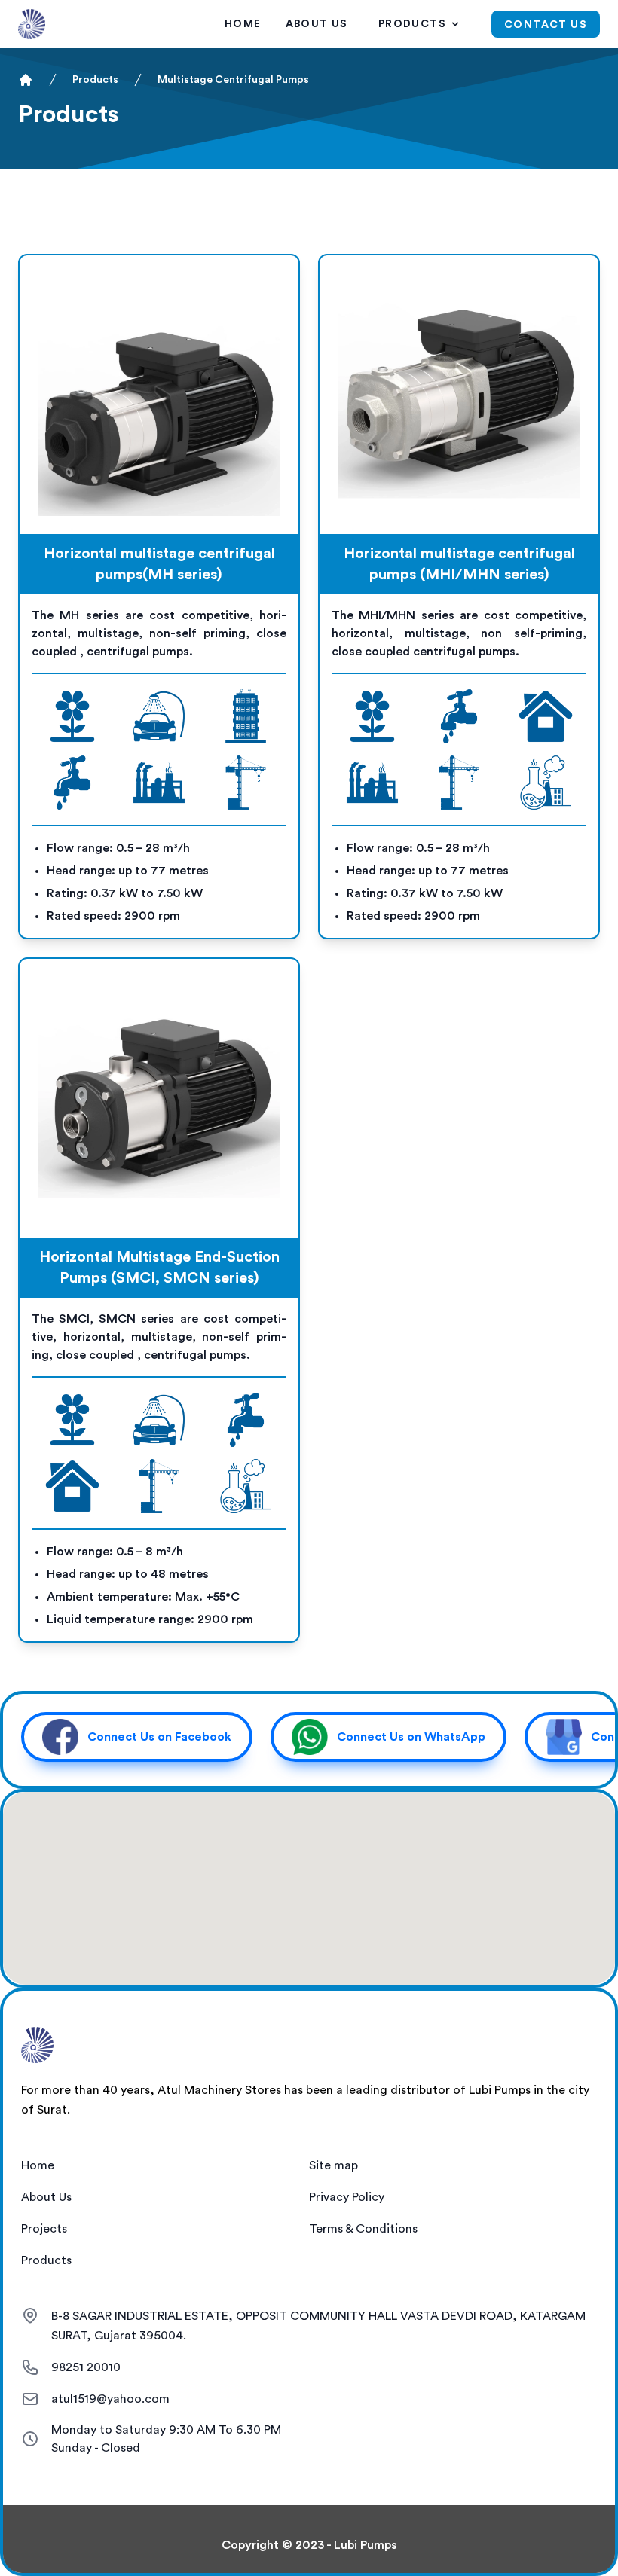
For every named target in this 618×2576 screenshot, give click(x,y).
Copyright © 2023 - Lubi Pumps (309, 2545)
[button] (137, 1737)
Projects (44, 2229)
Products (412, 24)
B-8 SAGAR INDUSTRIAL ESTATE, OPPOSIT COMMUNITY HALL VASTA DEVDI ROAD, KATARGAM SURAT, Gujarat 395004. (318, 2326)
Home (243, 24)
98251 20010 (86, 2367)
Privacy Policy (347, 2197)
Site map (333, 2165)
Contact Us (546, 25)
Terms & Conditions (363, 2229)
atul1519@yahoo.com (110, 2399)
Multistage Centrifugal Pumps (233, 80)
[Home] (26, 80)
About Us (317, 24)
